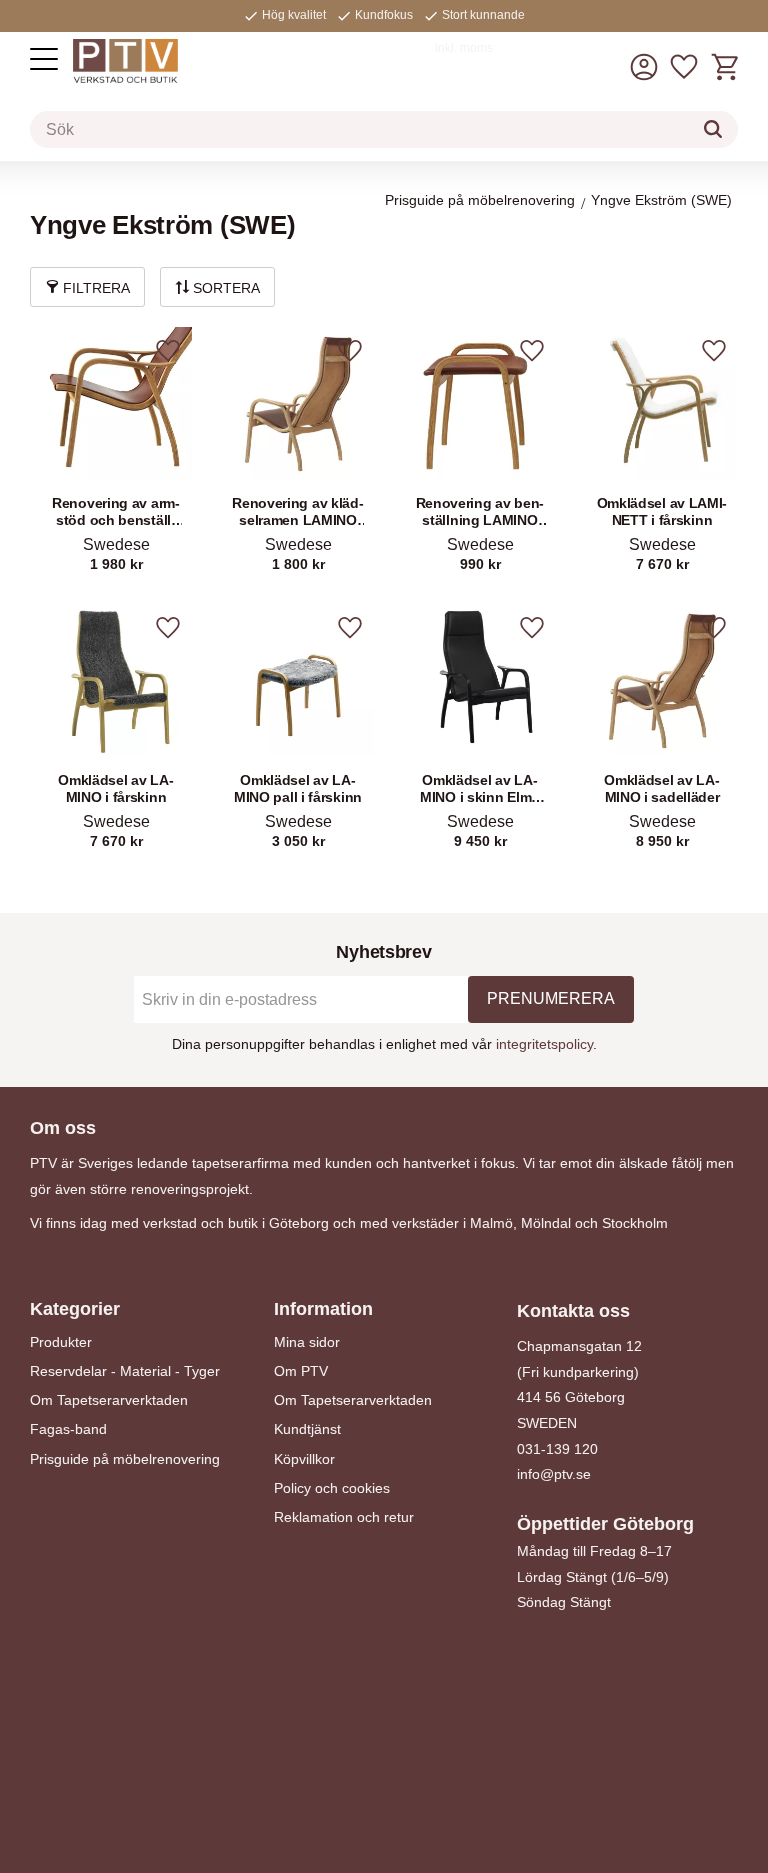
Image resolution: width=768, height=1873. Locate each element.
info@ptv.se (554, 1474)
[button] (44, 59)
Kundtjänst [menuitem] (307, 1429)
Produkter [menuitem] (61, 1342)
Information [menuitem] (323, 1309)
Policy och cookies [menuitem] (332, 1488)
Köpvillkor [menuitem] (304, 1459)
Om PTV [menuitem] (301, 1371)
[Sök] (713, 129)
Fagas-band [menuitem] (68, 1429)
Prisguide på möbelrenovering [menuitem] (125, 1459)
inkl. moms (464, 48)
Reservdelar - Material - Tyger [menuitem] (125, 1371)
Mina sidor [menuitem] (307, 1342)
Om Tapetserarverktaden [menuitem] (109, 1400)
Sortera (226, 288)
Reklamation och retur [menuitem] (344, 1517)
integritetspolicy (544, 1044)
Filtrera (96, 288)
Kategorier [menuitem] (75, 1309)
